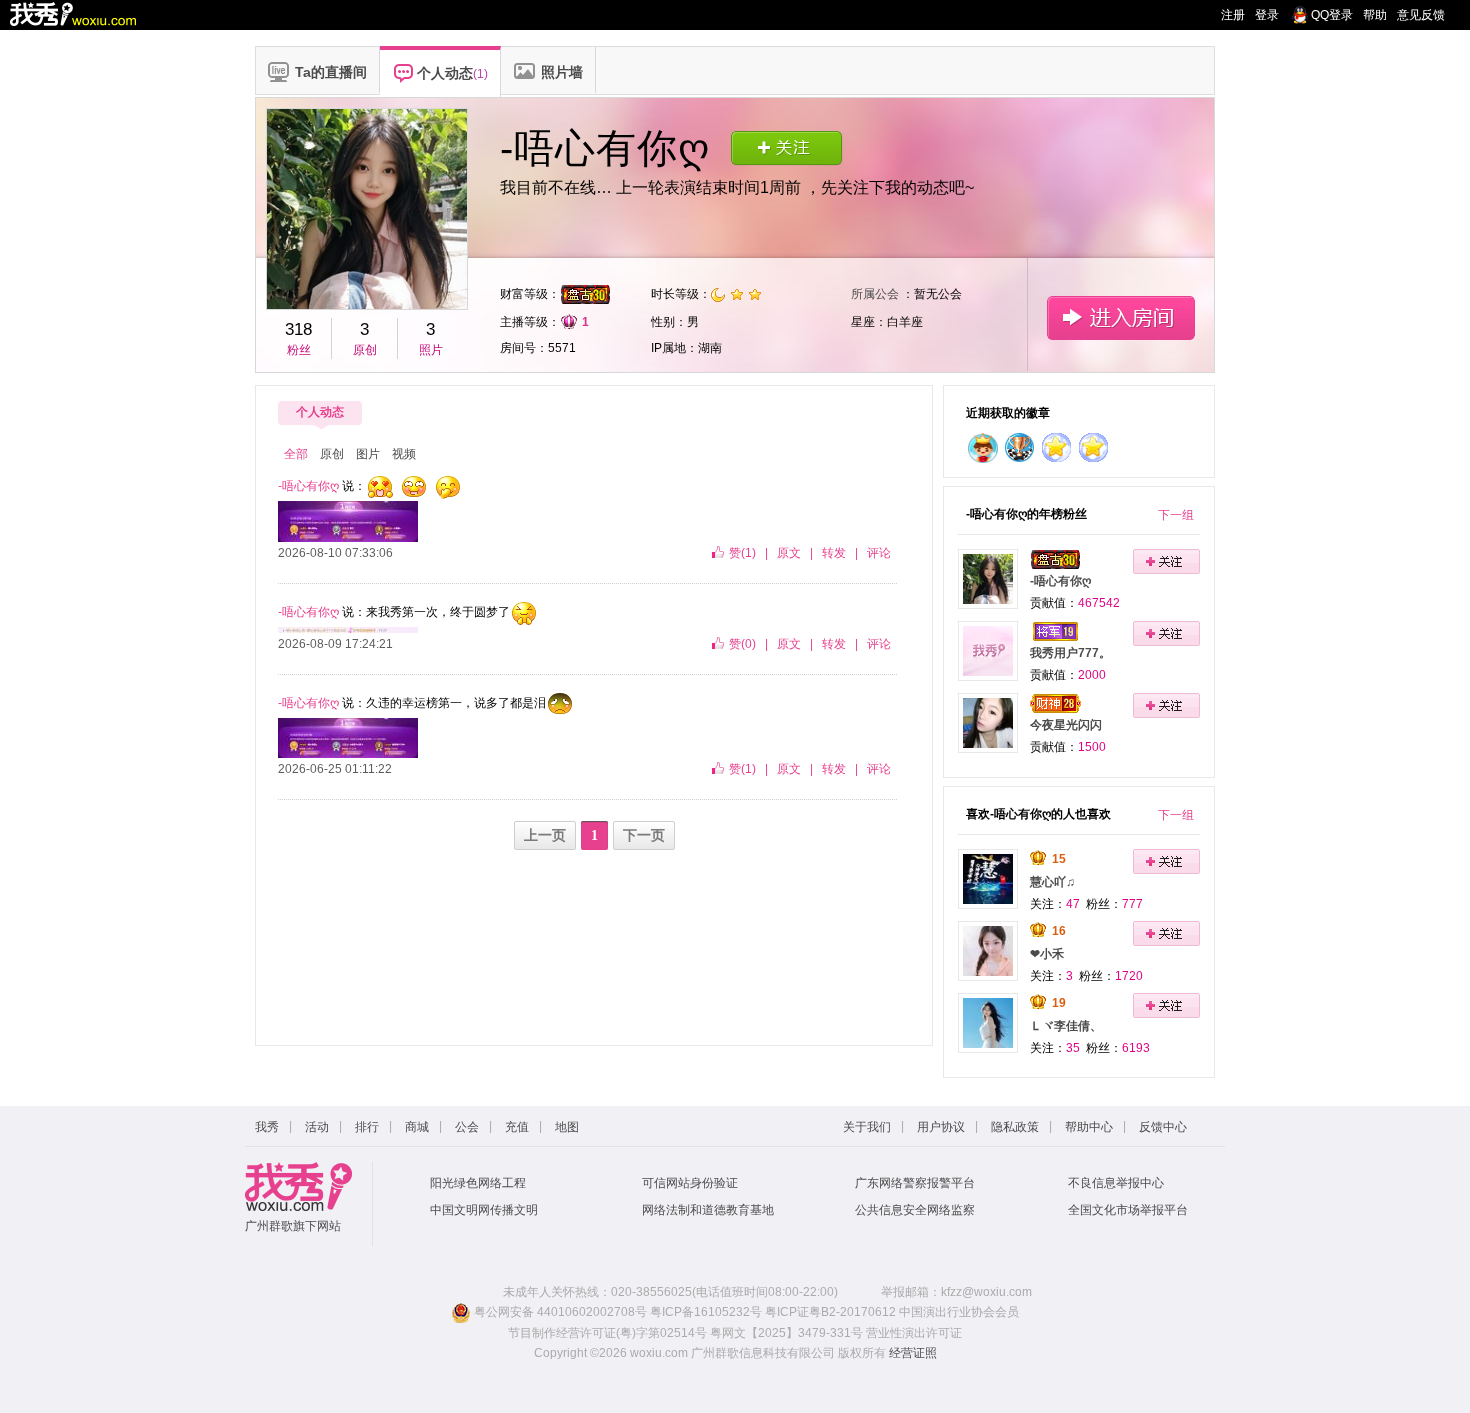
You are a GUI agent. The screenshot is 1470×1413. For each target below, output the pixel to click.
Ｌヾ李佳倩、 (1066, 1026)
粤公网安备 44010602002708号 (559, 1312)
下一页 (644, 835)
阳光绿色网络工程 (478, 1183)
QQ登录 (1332, 15)
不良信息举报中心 (1116, 1183)
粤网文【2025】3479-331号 (786, 1333)
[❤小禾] (988, 950)
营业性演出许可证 (914, 1333)
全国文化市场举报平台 (1128, 1210)
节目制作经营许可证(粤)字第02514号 (607, 1333)
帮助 (1375, 15)
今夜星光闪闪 (1066, 725)
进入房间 (1120, 317)
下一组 (1176, 515)
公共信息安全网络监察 (915, 1210)
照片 (431, 350)
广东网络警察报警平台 (915, 1183)
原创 (365, 350)
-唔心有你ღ (1060, 581)
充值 (517, 1127)
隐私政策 (1015, 1127)
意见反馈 (1421, 15)
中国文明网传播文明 (484, 1210)
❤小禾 (1047, 954)
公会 (467, 1127)
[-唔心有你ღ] (988, 578)
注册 (1233, 15)
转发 (834, 553)
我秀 (267, 1127)
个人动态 (320, 412)
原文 (789, 553)
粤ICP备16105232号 (706, 1312)
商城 (417, 1127)
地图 (567, 1127)
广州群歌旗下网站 (293, 1226)
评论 (879, 553)
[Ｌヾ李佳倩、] (988, 1022)
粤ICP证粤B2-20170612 (830, 1312)
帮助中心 (1089, 1127)
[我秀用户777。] (988, 650)
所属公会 (875, 294)
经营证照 (913, 1353)
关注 (786, 147)
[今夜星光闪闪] (988, 722)
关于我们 (867, 1127)
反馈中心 (1163, 1127)
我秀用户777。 (1070, 653)
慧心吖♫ (1052, 882)
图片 (368, 454)
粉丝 (299, 350)
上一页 (545, 835)
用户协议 (941, 1127)
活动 (317, 1127)
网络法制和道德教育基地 (708, 1210)
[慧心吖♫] (988, 878)
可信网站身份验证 (690, 1183)
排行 (367, 1127)
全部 (296, 454)
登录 (1267, 15)
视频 (404, 454)
